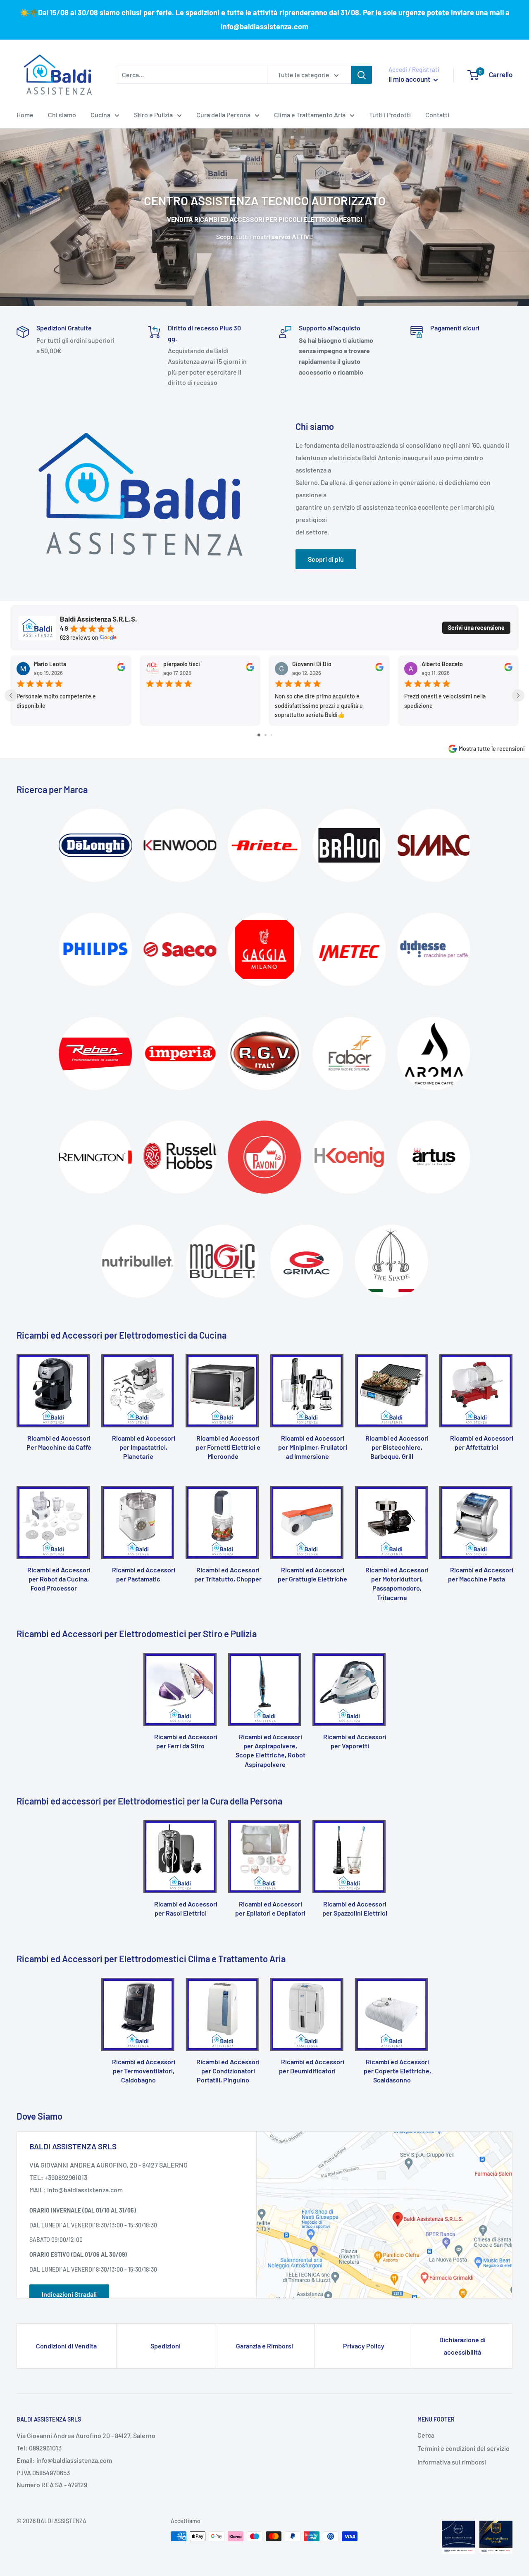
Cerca (426, 2435)
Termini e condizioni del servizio (463, 2448)
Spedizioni (166, 2346)
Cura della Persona (223, 115)
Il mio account (410, 79)
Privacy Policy (364, 2346)
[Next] (512, 1400)
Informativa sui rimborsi (452, 2462)
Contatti (437, 115)
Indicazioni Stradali (69, 2294)
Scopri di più (326, 559)
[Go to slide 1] (259, 735)
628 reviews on (79, 638)
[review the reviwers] (121, 669)
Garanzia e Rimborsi (264, 2346)
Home (25, 115)
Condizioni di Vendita (66, 2346)
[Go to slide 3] (271, 735)
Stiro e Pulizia (153, 115)
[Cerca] (362, 75)
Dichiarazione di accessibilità (462, 2346)
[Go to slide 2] (266, 735)
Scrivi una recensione (476, 628)
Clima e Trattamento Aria (310, 115)
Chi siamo (62, 115)
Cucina (100, 115)
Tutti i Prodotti (390, 115)
